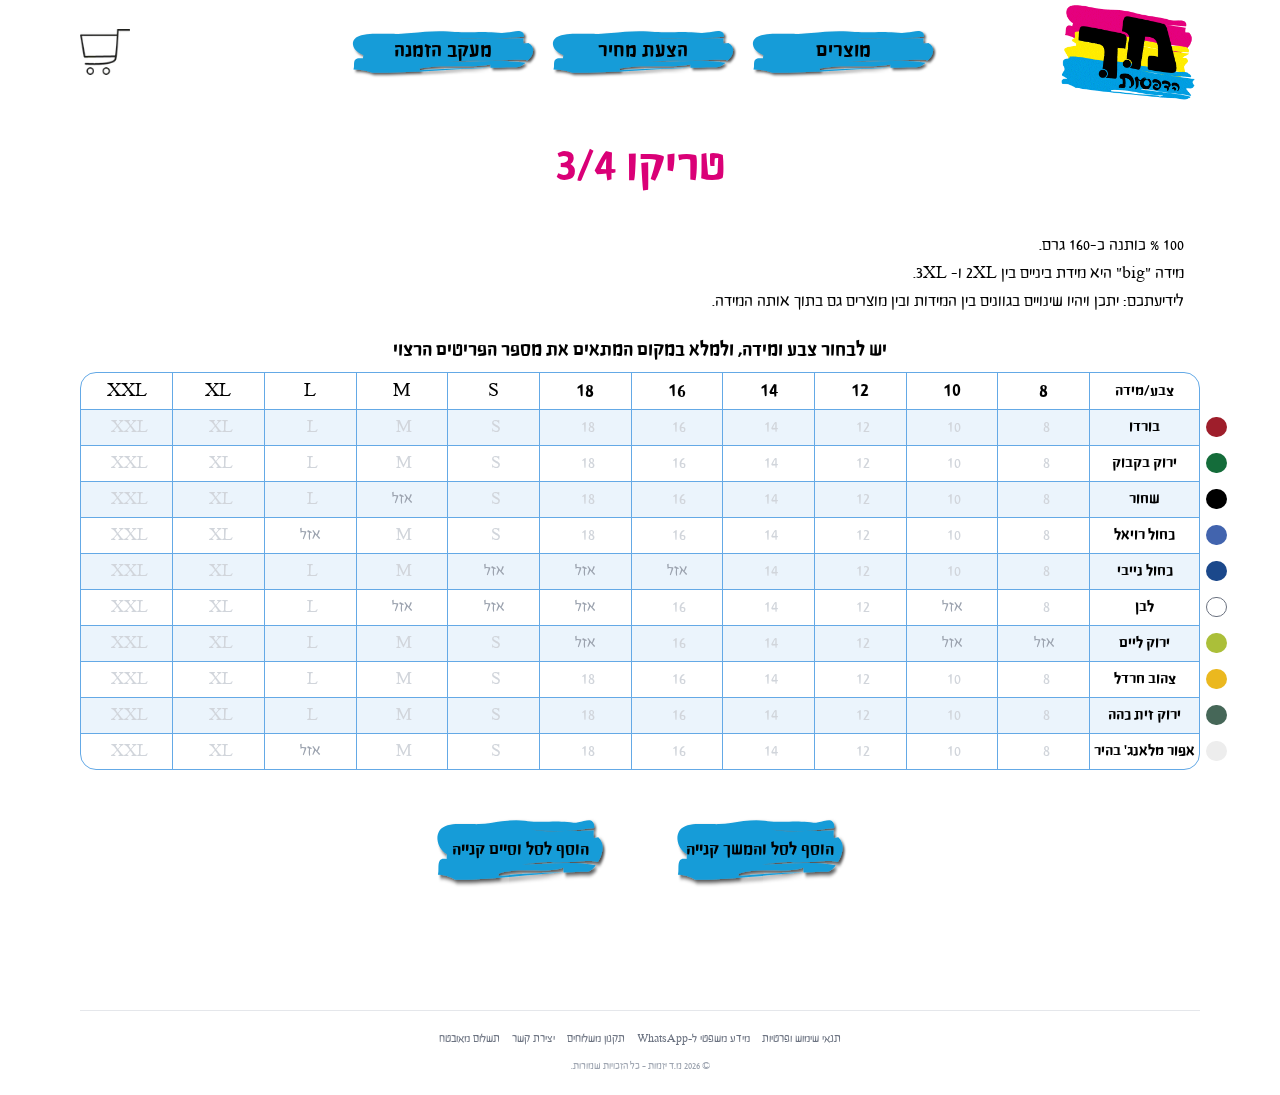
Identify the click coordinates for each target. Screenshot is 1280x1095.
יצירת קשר (533, 1039)
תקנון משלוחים (596, 1039)
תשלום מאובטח (469, 1039)
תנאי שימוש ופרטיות (801, 1039)
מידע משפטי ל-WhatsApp (693, 1039)
